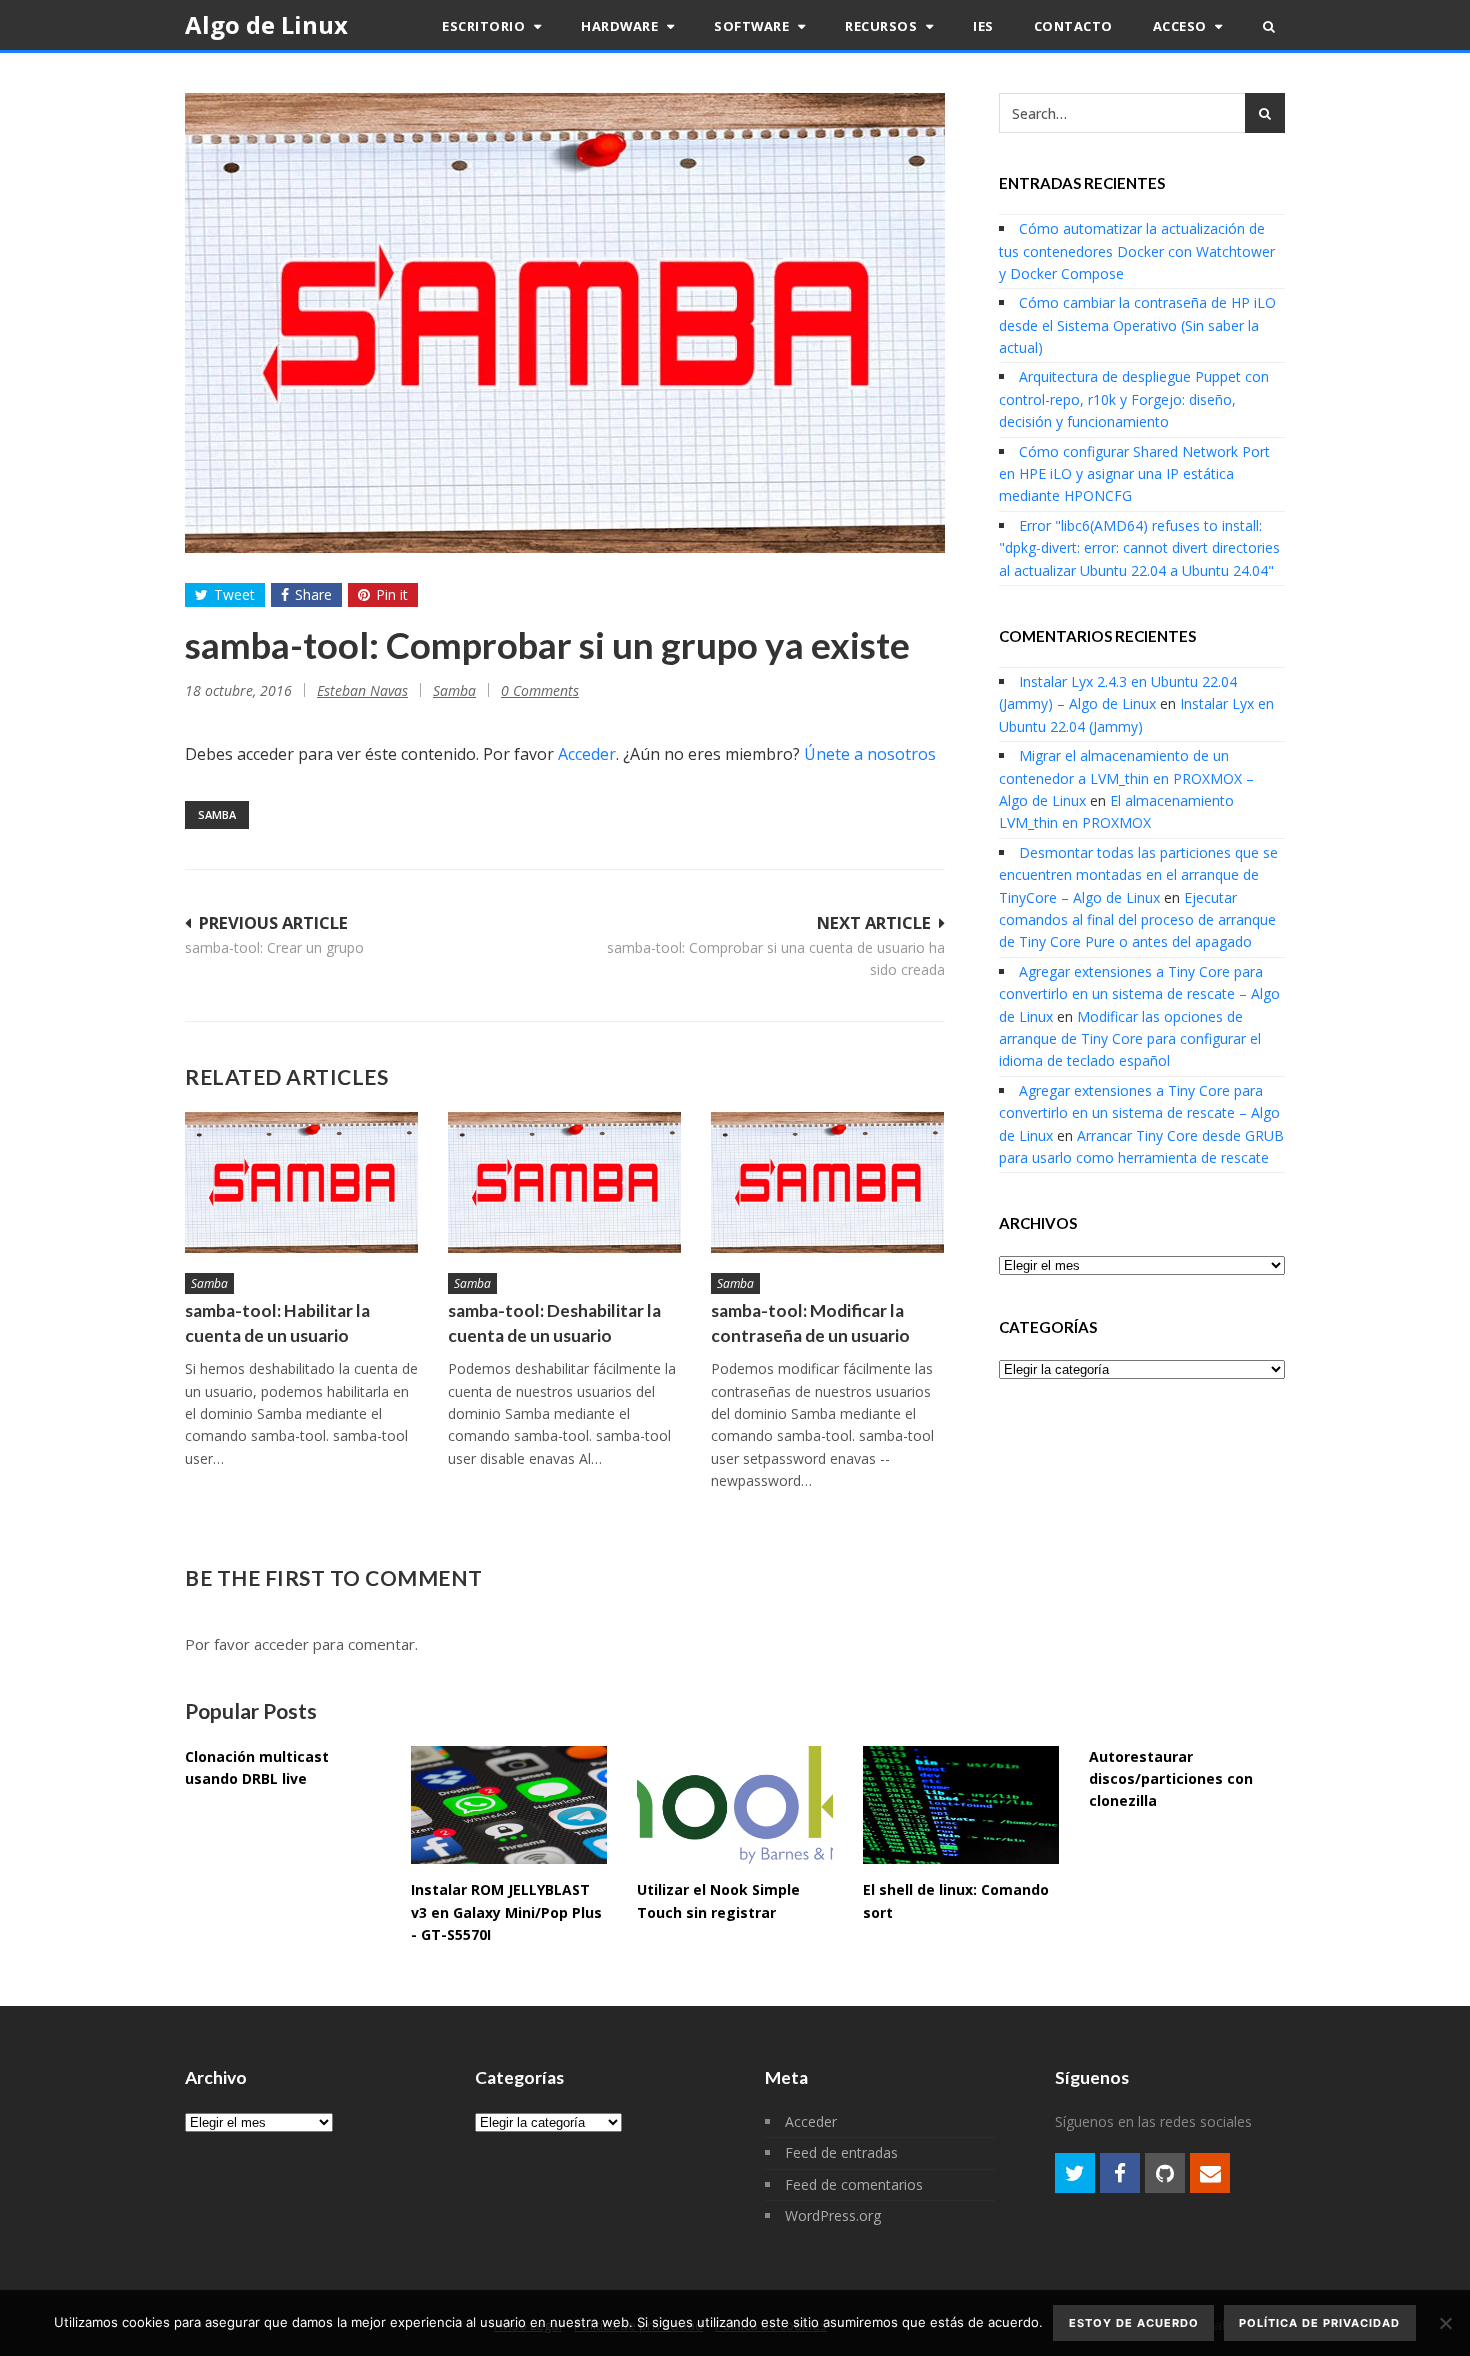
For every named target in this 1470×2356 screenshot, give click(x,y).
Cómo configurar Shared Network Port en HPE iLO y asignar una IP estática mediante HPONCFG (1134, 474)
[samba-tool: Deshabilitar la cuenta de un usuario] (564, 1182)
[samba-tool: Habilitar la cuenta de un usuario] (301, 1182)
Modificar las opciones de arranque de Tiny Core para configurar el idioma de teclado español (1130, 1039)
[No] (1445, 2323)
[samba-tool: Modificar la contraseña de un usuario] (827, 1182)
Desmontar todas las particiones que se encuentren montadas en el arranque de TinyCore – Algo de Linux (1138, 875)
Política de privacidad (1319, 2323)
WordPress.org (833, 2215)
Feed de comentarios (854, 2184)
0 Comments (540, 690)
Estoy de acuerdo (1134, 2323)
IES (983, 26)
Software (753, 26)
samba (217, 814)
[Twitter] (1075, 2173)
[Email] (1210, 2173)
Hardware (621, 26)
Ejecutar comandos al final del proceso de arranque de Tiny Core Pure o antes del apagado (1137, 920)
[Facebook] (1120, 2173)
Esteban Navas (362, 690)
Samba (454, 690)
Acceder (587, 754)
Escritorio (485, 26)
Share (313, 594)
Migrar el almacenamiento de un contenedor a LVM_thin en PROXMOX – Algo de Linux (1126, 778)
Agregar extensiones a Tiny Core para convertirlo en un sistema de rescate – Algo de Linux (1139, 994)
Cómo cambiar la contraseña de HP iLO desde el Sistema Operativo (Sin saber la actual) (1137, 325)
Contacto (1073, 26)
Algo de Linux (266, 24)
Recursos (883, 26)
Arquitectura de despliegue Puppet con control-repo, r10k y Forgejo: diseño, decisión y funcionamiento (1134, 399)
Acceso (1182, 26)
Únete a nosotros (870, 754)
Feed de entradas (841, 2152)
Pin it (392, 594)
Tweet (234, 594)
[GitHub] (1165, 2173)
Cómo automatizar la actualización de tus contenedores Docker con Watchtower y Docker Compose (1137, 251)
